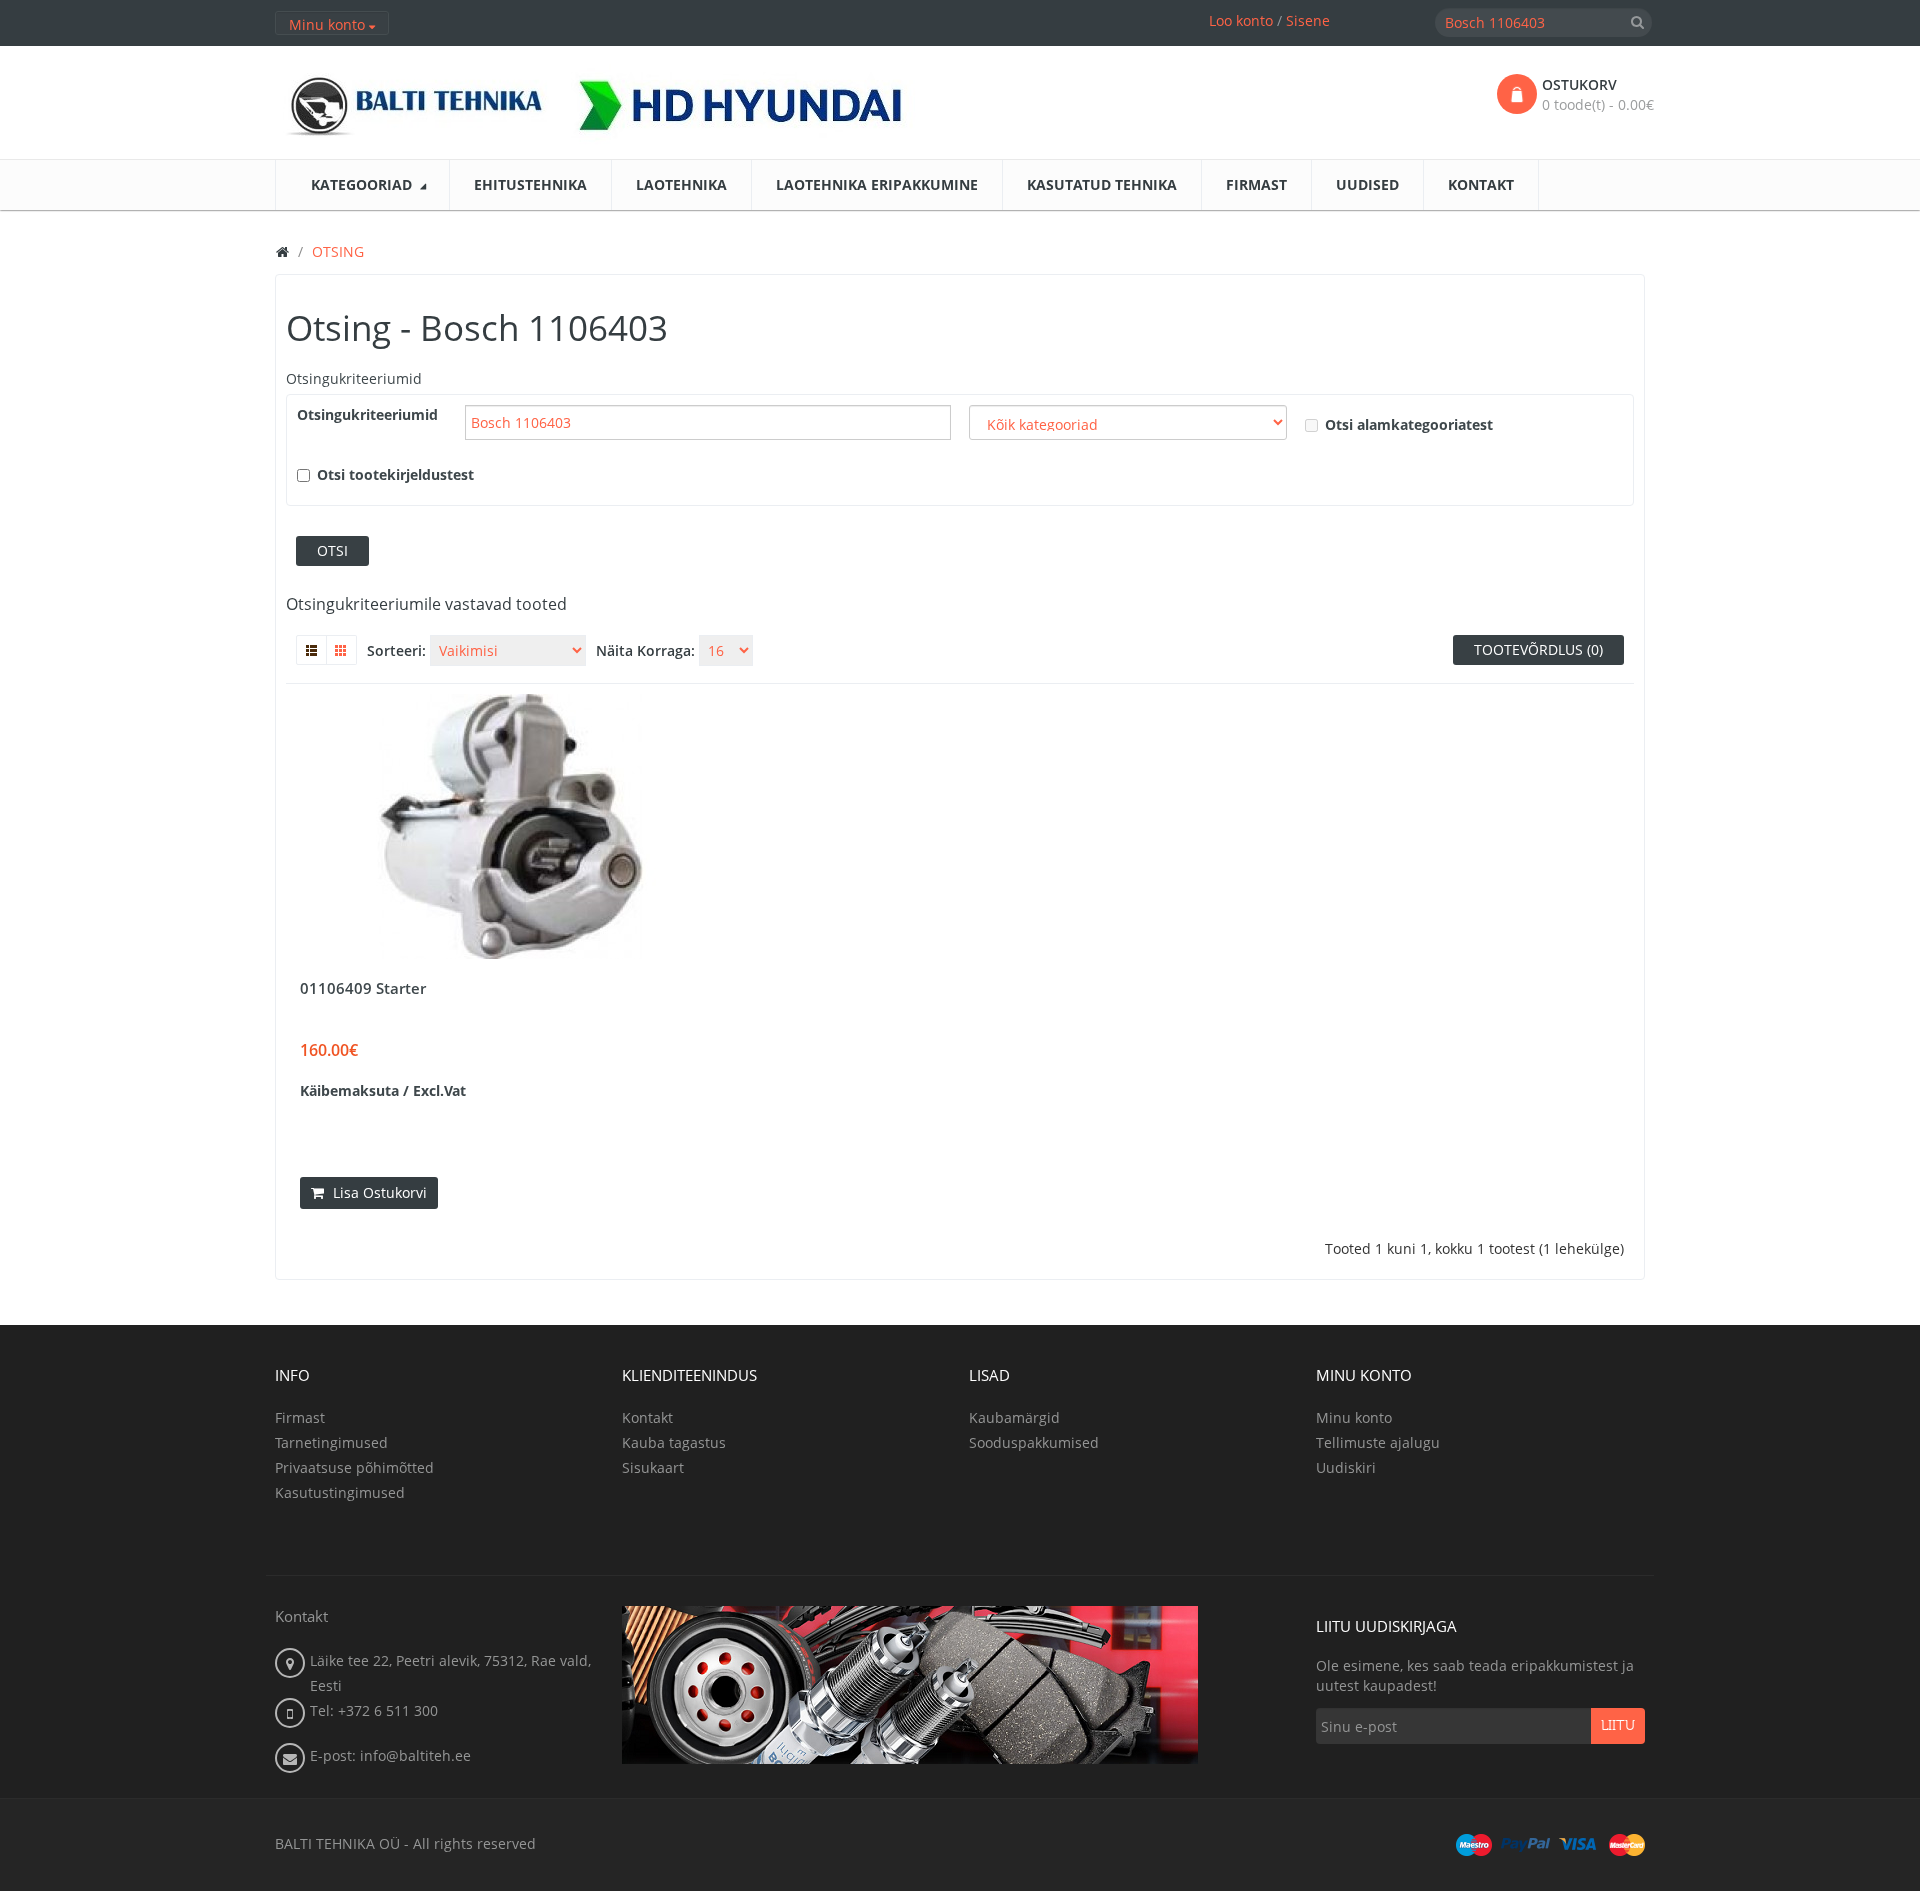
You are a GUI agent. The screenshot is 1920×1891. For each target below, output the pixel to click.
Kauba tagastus (674, 1442)
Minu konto (1354, 1417)
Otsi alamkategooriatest (1409, 424)
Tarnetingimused (331, 1442)
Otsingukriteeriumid (354, 378)
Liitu (1618, 1726)
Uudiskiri (1346, 1467)
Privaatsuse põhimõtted (354, 1467)
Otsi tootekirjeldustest (395, 474)
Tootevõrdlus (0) (1538, 649)
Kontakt (647, 1417)
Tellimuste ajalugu (1378, 1442)
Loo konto (1241, 20)
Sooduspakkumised (1034, 1442)
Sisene (1308, 20)
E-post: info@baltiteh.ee (390, 1755)
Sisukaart (653, 1467)
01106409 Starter (363, 988)
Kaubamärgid (1014, 1417)
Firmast (300, 1417)
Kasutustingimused (340, 1492)
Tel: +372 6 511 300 (374, 1710)
